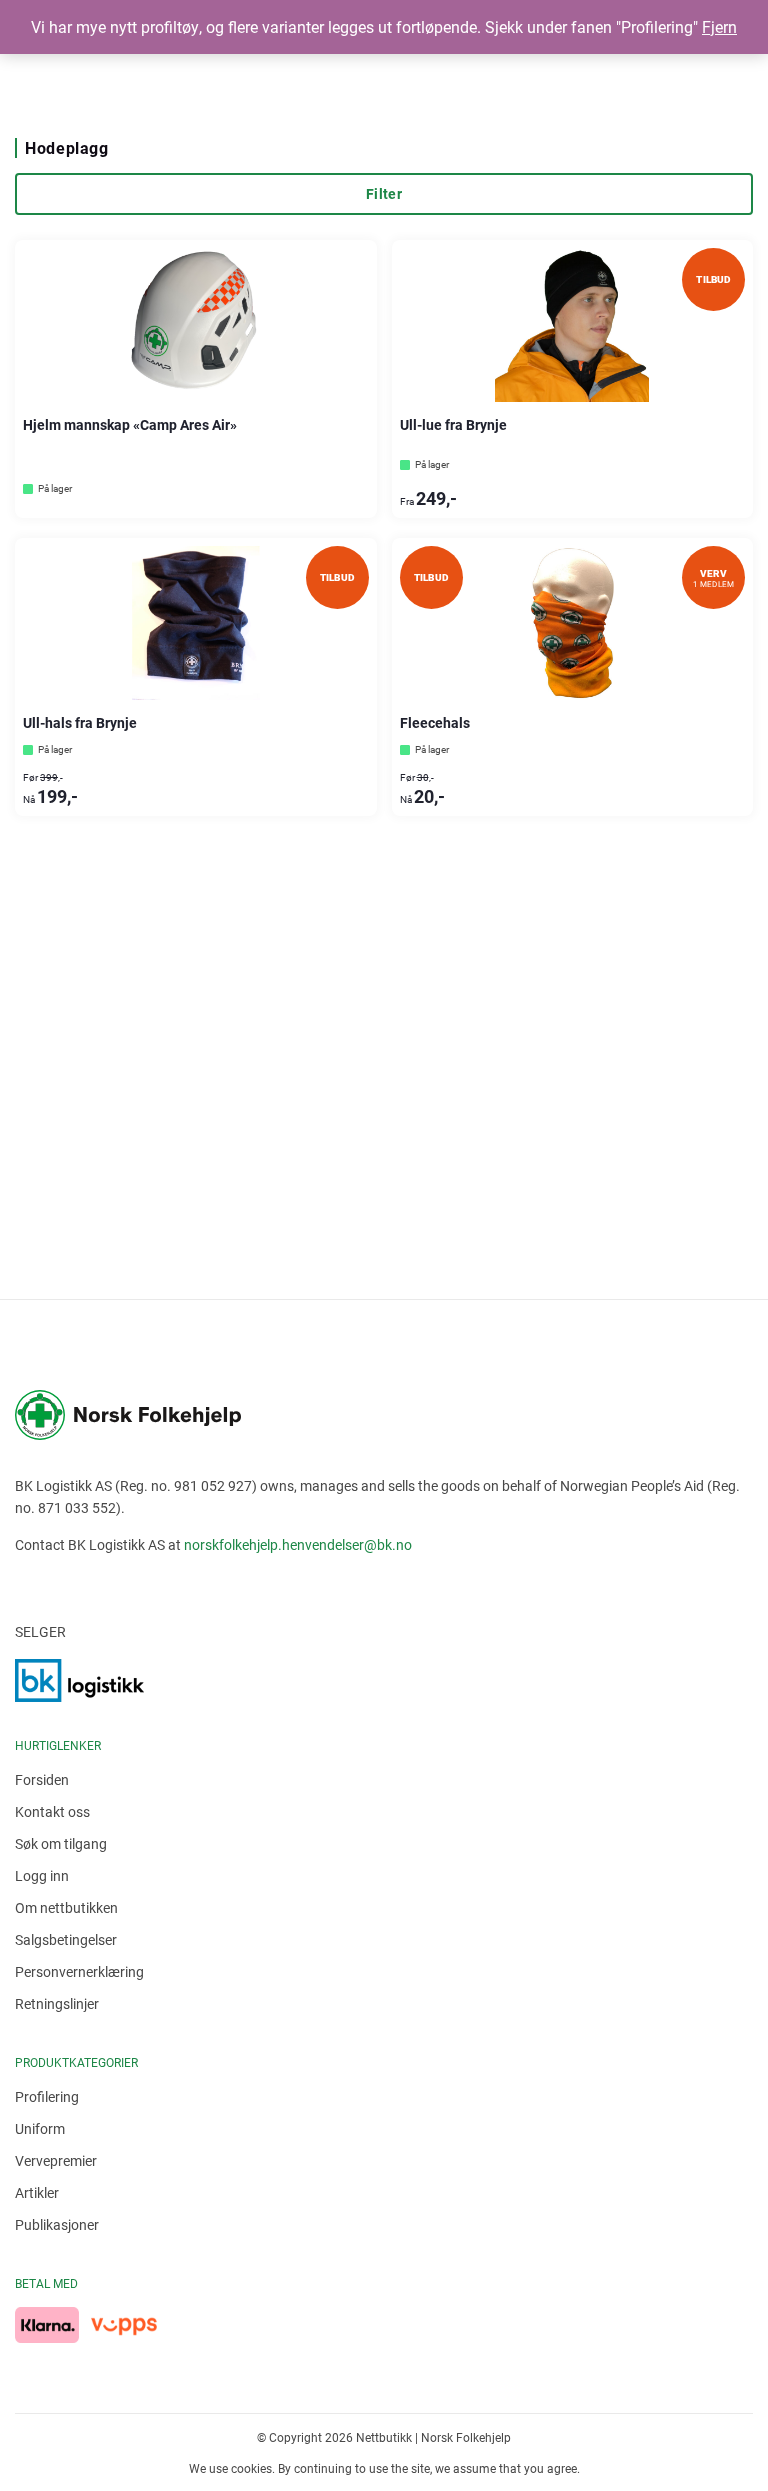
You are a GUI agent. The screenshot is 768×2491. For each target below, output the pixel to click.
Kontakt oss (52, 1811)
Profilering (47, 2096)
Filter (384, 193)
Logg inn (42, 1875)
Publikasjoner (57, 2224)
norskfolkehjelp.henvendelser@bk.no (298, 1544)
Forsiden (42, 1779)
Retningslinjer (57, 2003)
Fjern (719, 26)
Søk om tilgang (61, 1843)
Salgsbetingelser (66, 1939)
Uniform (40, 2128)
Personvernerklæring (79, 1971)
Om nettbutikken (66, 1907)
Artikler (37, 2192)
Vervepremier (56, 2160)
